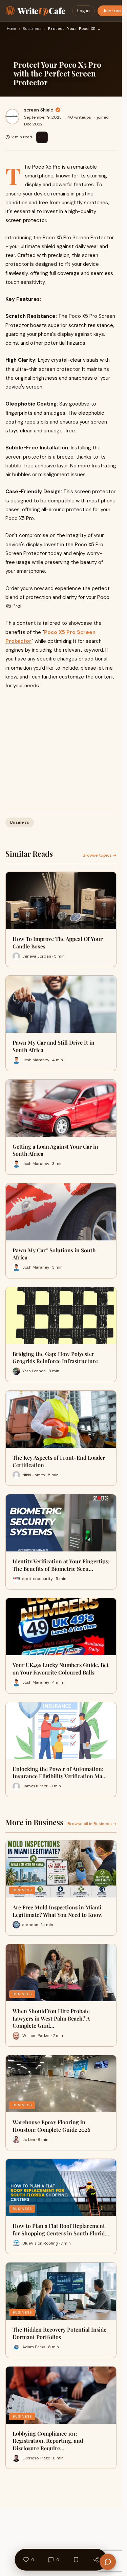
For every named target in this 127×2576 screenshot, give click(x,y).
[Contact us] (108, 2562)
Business (32, 29)
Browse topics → (100, 855)
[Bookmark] (76, 2560)
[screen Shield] (12, 117)
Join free (112, 11)
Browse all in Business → (92, 1824)
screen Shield (39, 110)
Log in (83, 11)
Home (12, 29)
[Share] (96, 2560)
